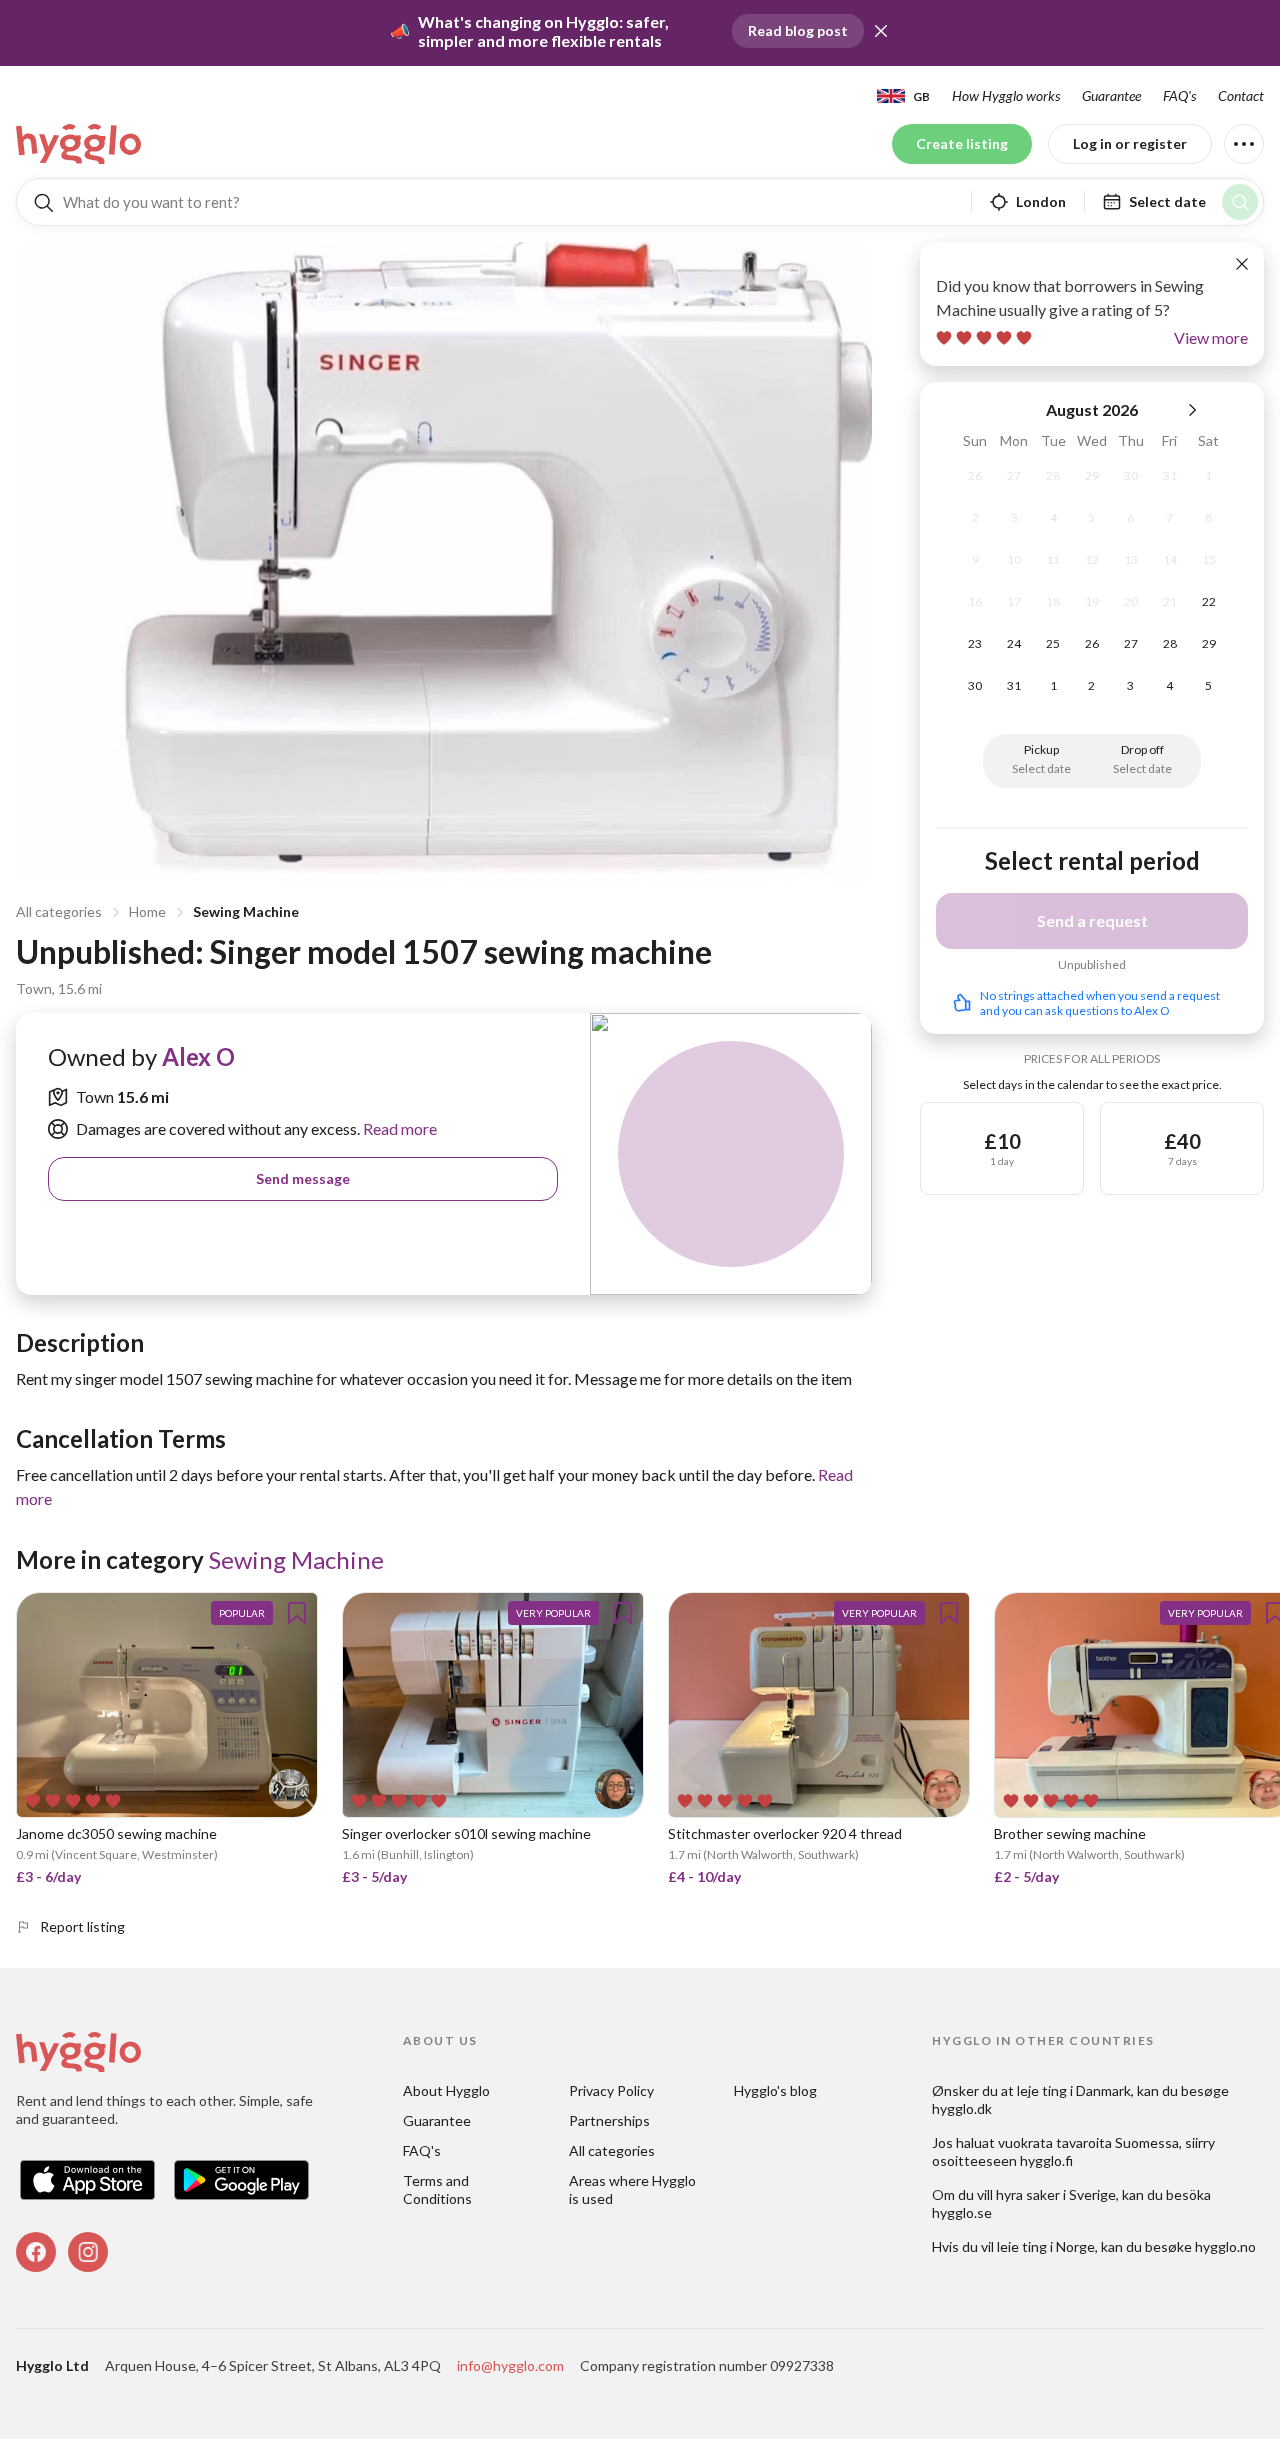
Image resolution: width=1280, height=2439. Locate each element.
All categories (59, 911)
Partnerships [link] (609, 2120)
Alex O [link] (198, 1056)
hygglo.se (962, 2212)
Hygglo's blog (775, 2090)
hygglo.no (1225, 2246)
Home (147, 911)
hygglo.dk (962, 2108)
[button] (881, 31)
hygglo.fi (1046, 2160)
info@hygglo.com (510, 2365)
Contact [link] (1241, 95)
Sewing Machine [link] (296, 1559)
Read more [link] (398, 1128)
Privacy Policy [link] (611, 2090)
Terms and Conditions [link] (437, 2189)
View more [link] (1211, 337)
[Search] (1240, 202)
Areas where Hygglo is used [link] (634, 2189)
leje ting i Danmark (1074, 2090)
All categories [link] (612, 2150)
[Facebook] (36, 2252)
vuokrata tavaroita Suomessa (1088, 2142)
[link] (80, 144)
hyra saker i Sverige (1056, 2194)
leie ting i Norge (1046, 2246)
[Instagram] (88, 2252)
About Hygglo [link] (446, 2090)
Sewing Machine (246, 911)
